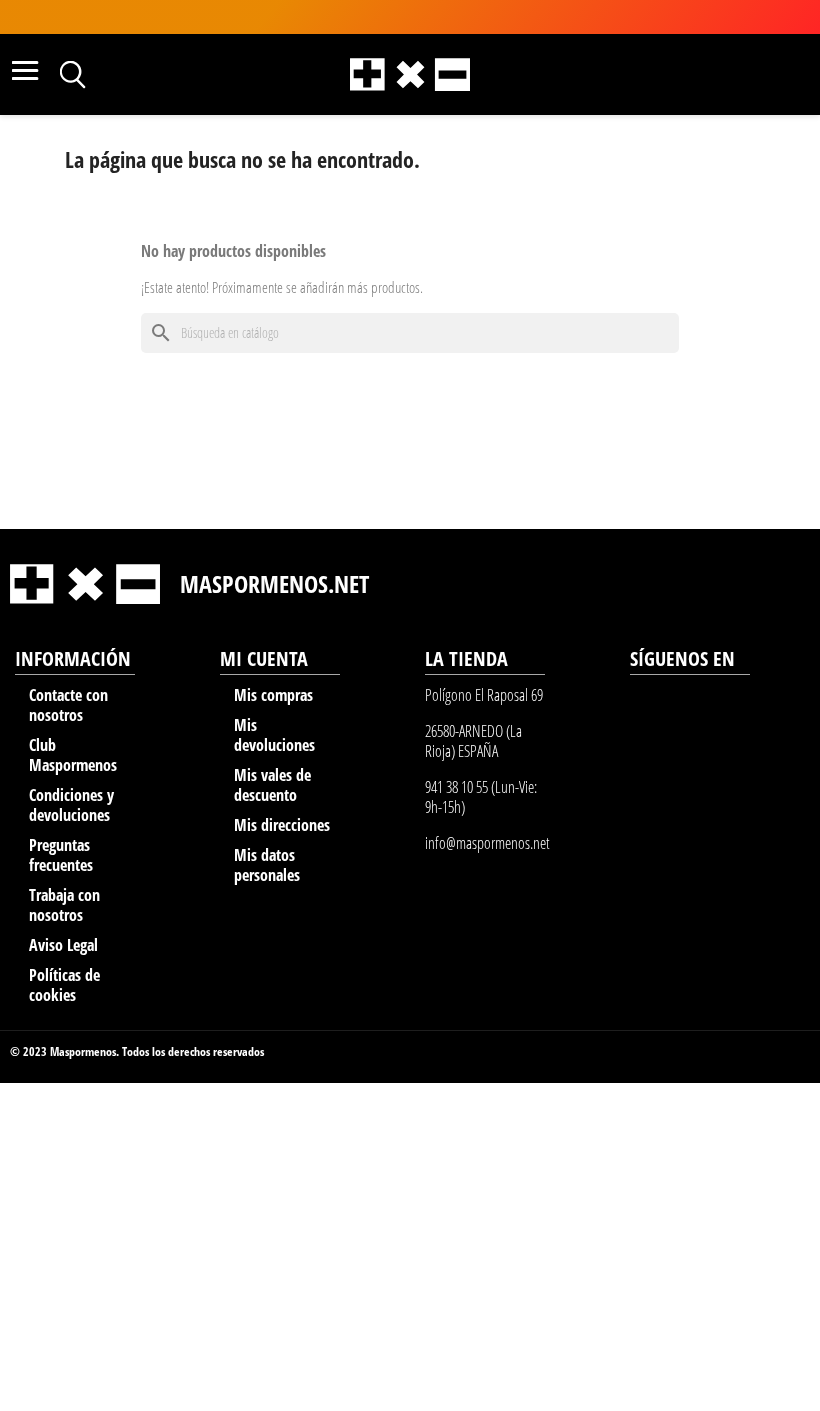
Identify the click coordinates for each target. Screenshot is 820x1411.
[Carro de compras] (749, 72)
